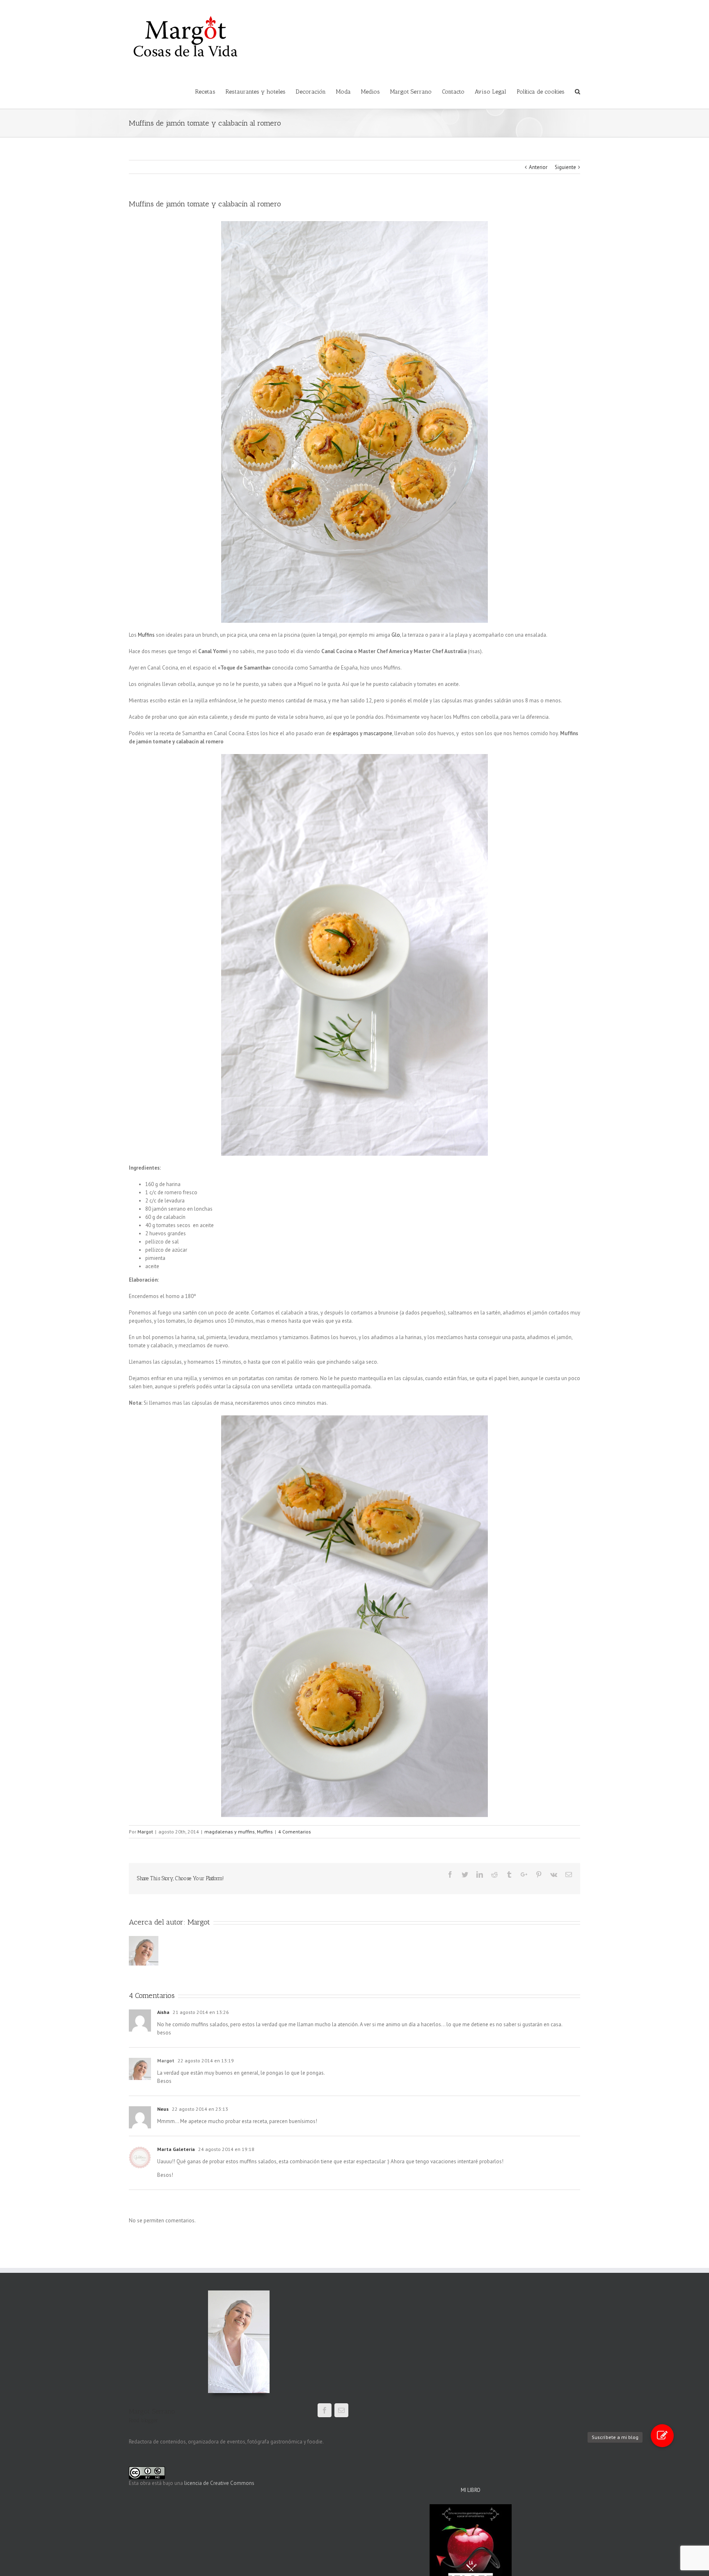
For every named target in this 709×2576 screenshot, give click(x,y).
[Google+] (524, 1874)
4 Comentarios (295, 1832)
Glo (396, 635)
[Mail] (341, 2410)
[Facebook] (450, 1874)
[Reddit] (494, 1874)
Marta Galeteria (176, 2149)
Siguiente (565, 167)
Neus (163, 2109)
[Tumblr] (509, 1874)
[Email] (569, 1874)
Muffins (146, 635)
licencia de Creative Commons (219, 2483)
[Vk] (554, 1874)
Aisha (163, 2012)
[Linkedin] (480, 1874)
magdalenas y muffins (230, 1832)
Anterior (538, 167)
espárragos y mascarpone (363, 733)
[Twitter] (465, 1874)
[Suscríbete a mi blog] (662, 2436)
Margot (145, 1832)
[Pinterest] (539, 1874)
